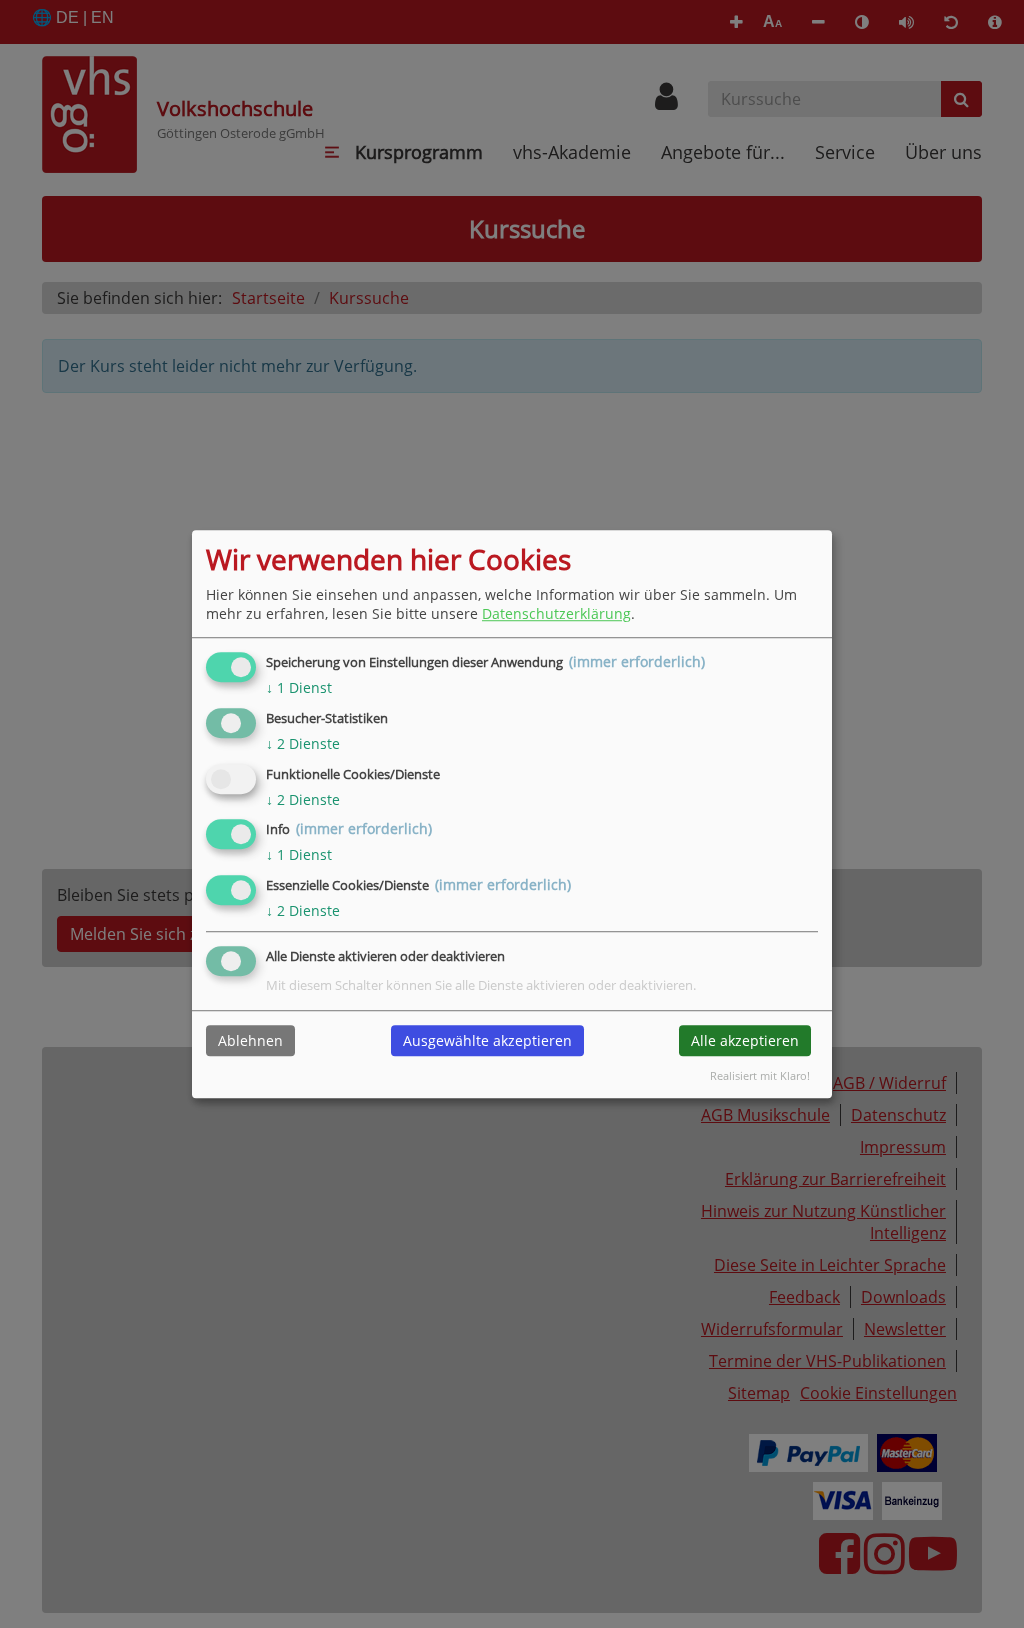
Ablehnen (250, 1040)
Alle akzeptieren (745, 1040)
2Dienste (303, 743)
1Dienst (299, 687)
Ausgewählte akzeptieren (487, 1040)
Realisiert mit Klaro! (760, 1075)
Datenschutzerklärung (556, 613)
